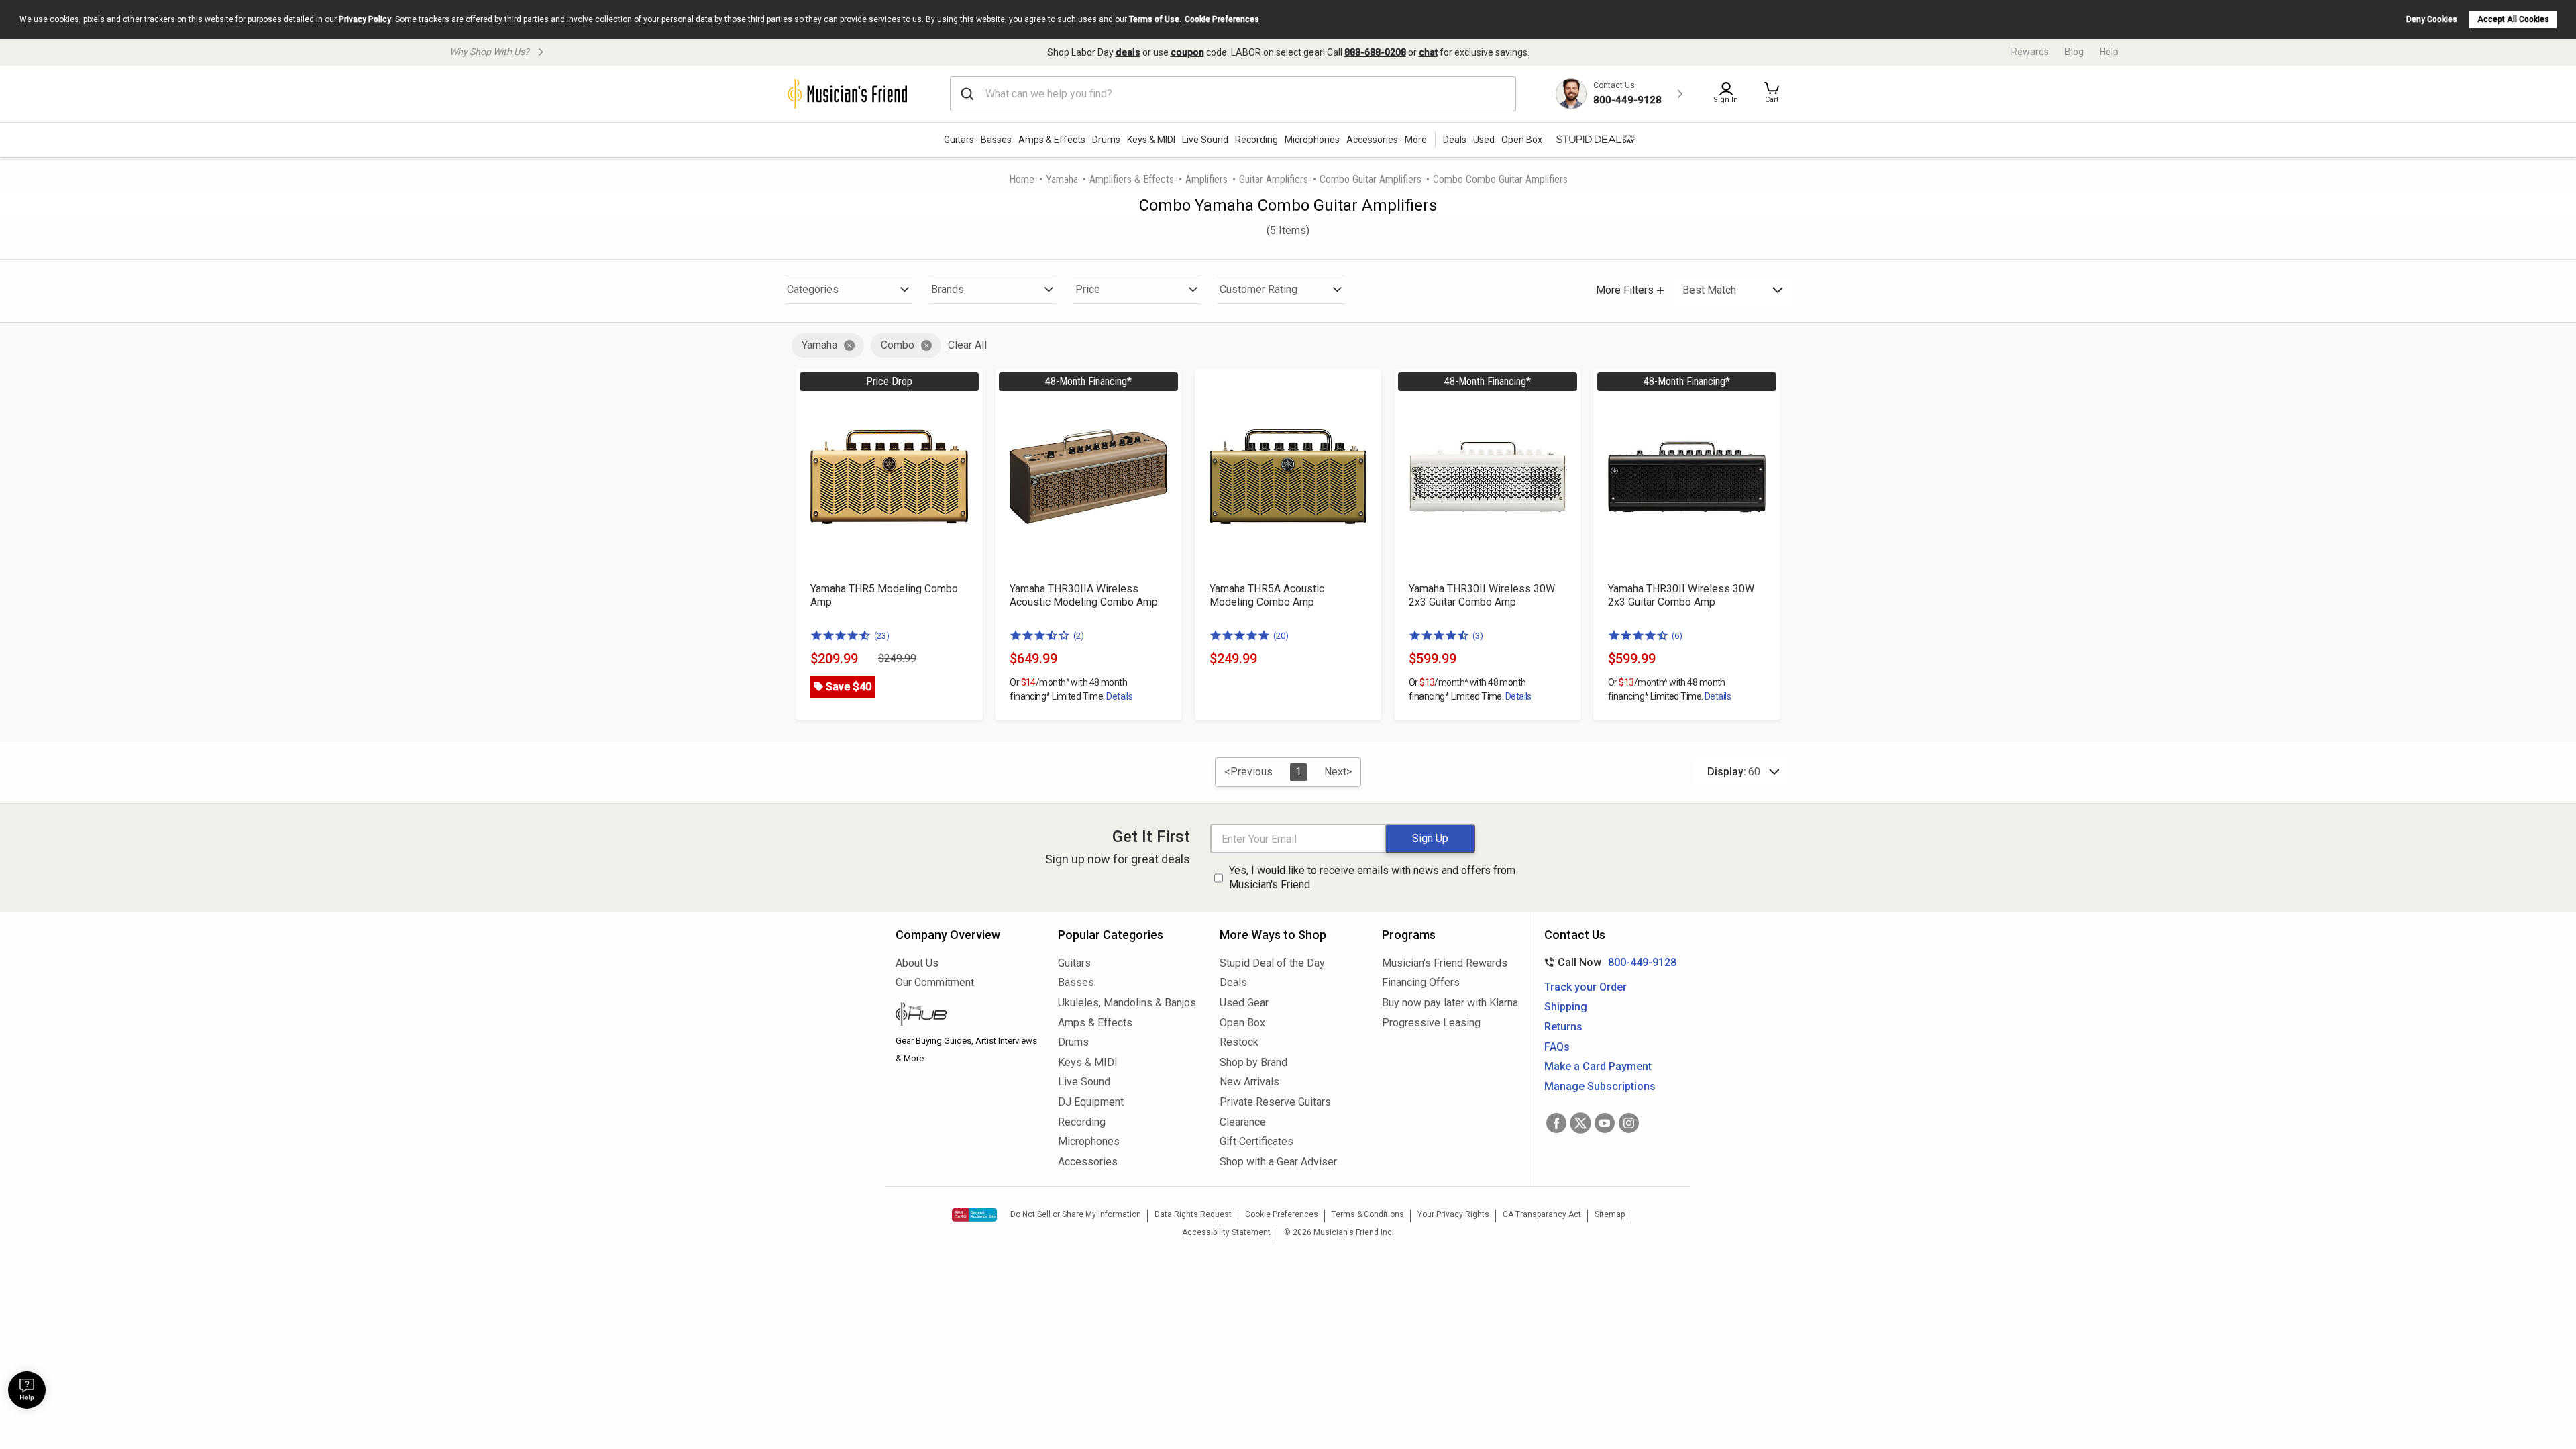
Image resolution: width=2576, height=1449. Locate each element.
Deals (1233, 982)
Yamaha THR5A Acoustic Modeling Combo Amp (1267, 595)
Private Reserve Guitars (1275, 1102)
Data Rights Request (1193, 1214)
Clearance (1243, 1122)
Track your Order (1586, 987)
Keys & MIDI (1151, 140)
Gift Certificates (1256, 1141)
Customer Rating (1258, 289)
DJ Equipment (1091, 1102)
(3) (1478, 636)
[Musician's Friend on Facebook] (1556, 1123)
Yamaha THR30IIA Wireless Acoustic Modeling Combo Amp (1084, 595)
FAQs (1557, 1047)
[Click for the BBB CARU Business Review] (974, 1215)
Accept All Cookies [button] (2513, 19)
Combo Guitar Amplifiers (1371, 179)
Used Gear (1244, 1003)
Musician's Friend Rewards (1445, 963)
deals (1128, 52)
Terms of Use (1154, 19)
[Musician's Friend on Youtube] (1605, 1123)
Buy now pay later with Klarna (1450, 1003)
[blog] (967, 1016)
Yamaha (1062, 179)
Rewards (2030, 52)
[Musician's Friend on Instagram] (1629, 1123)
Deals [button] (1455, 140)
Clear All (967, 345)
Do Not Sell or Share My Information (1076, 1214)
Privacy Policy (365, 19)
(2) (1079, 636)
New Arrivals (1249, 1082)
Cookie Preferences (1222, 19)
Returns (1563, 1027)
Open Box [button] (1522, 140)
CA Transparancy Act (1542, 1214)
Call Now (1608, 962)
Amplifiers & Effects (1132, 179)
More (1416, 140)
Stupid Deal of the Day (1272, 963)
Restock (1239, 1042)
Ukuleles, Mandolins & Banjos (1127, 1003)
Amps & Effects (1052, 140)
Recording (1256, 140)
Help (2109, 52)
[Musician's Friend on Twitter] (1580, 1123)
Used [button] (1484, 140)
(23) (882, 636)
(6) (1677, 636)
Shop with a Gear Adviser (1278, 1162)
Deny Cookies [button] (2432, 19)
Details (1119, 696)
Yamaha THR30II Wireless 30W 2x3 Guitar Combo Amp (1482, 595)
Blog (2074, 52)
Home (1022, 179)
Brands (948, 289)
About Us (917, 963)
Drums (1106, 140)
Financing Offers (1421, 982)
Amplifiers (1206, 179)
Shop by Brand (1253, 1062)
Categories (813, 289)
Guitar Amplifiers (1274, 179)
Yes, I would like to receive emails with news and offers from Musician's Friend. (1372, 877)
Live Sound (1205, 140)
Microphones (1312, 140)
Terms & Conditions (1368, 1214)
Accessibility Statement (1226, 1232)
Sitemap (1610, 1214)
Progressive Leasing (1431, 1023)
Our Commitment (935, 982)
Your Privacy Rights (1453, 1214)
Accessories (1372, 140)
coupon (1187, 52)
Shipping (1566, 1007)
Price (1088, 289)
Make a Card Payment (1598, 1066)
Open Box (1242, 1023)
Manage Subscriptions (1600, 1086)
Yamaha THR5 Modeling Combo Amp (884, 595)
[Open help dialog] (27, 1390)
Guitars (959, 140)
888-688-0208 (1375, 52)
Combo (898, 345)
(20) (1281, 636)
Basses (996, 140)
